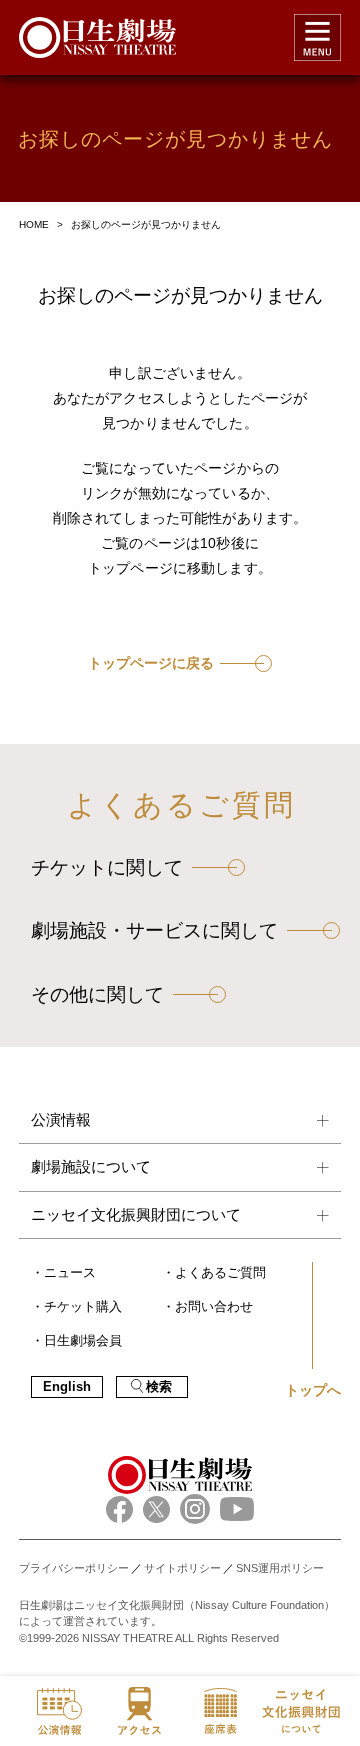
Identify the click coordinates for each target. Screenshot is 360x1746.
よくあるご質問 (220, 1273)
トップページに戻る (151, 663)
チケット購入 (83, 1307)
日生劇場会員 (83, 1341)
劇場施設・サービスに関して (154, 930)
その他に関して (97, 994)
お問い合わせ (214, 1307)
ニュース (70, 1273)
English (67, 1387)
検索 (159, 1387)
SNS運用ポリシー (280, 1568)
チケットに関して (107, 867)
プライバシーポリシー (74, 1568)
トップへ (313, 1390)
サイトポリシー (182, 1568)
